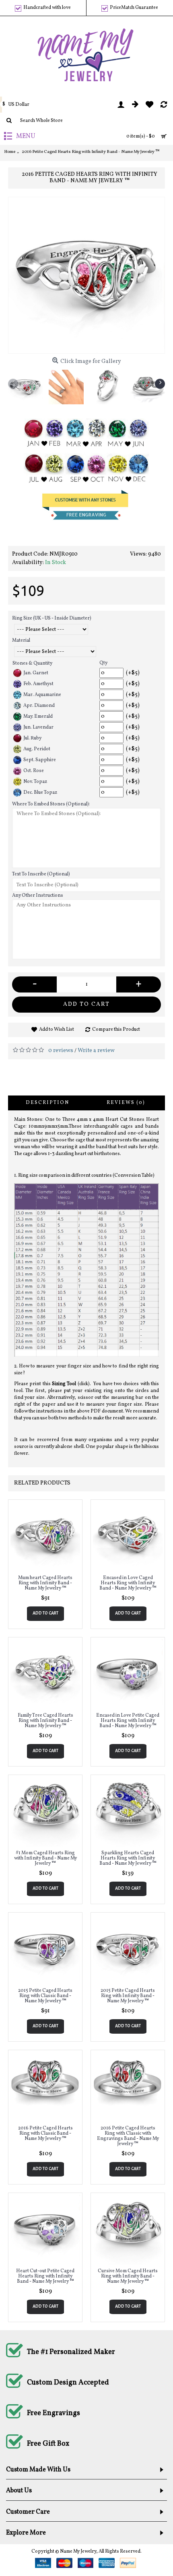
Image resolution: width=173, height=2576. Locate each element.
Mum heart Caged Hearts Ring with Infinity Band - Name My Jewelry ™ (45, 1583)
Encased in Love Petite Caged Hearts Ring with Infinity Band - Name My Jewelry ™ (128, 1721)
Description (47, 1103)
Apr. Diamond (39, 706)
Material (21, 640)
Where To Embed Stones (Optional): (51, 804)
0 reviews (61, 1051)
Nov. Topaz (35, 782)
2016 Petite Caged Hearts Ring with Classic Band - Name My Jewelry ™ (45, 2133)
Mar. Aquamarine (42, 695)
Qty (103, 663)
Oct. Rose (34, 771)
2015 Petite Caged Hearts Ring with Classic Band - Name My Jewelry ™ (45, 1996)
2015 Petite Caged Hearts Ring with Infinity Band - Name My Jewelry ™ (128, 1996)
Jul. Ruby (32, 738)
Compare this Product (116, 1030)
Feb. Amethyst (38, 684)
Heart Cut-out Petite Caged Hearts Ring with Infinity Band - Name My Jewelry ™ (45, 2276)
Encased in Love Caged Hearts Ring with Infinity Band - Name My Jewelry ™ (128, 1583)
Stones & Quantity (32, 663)
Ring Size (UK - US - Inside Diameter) (52, 618)
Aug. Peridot (37, 749)
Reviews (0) (126, 1103)
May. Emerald (38, 717)
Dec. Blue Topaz (40, 793)
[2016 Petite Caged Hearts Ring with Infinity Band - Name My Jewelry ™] (86, 275)
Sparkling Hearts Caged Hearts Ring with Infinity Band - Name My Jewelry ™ (128, 1858)
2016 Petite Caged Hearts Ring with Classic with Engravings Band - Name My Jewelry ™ (128, 2136)
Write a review (96, 1051)
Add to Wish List (57, 1030)
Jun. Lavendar (38, 727)
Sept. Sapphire (40, 760)
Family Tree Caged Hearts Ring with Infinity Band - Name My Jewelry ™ (45, 1721)
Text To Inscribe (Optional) (41, 874)
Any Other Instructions (38, 896)
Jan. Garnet (36, 673)
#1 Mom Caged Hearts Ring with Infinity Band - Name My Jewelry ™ (45, 1858)
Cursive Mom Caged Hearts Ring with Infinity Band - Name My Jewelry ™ (128, 2276)
